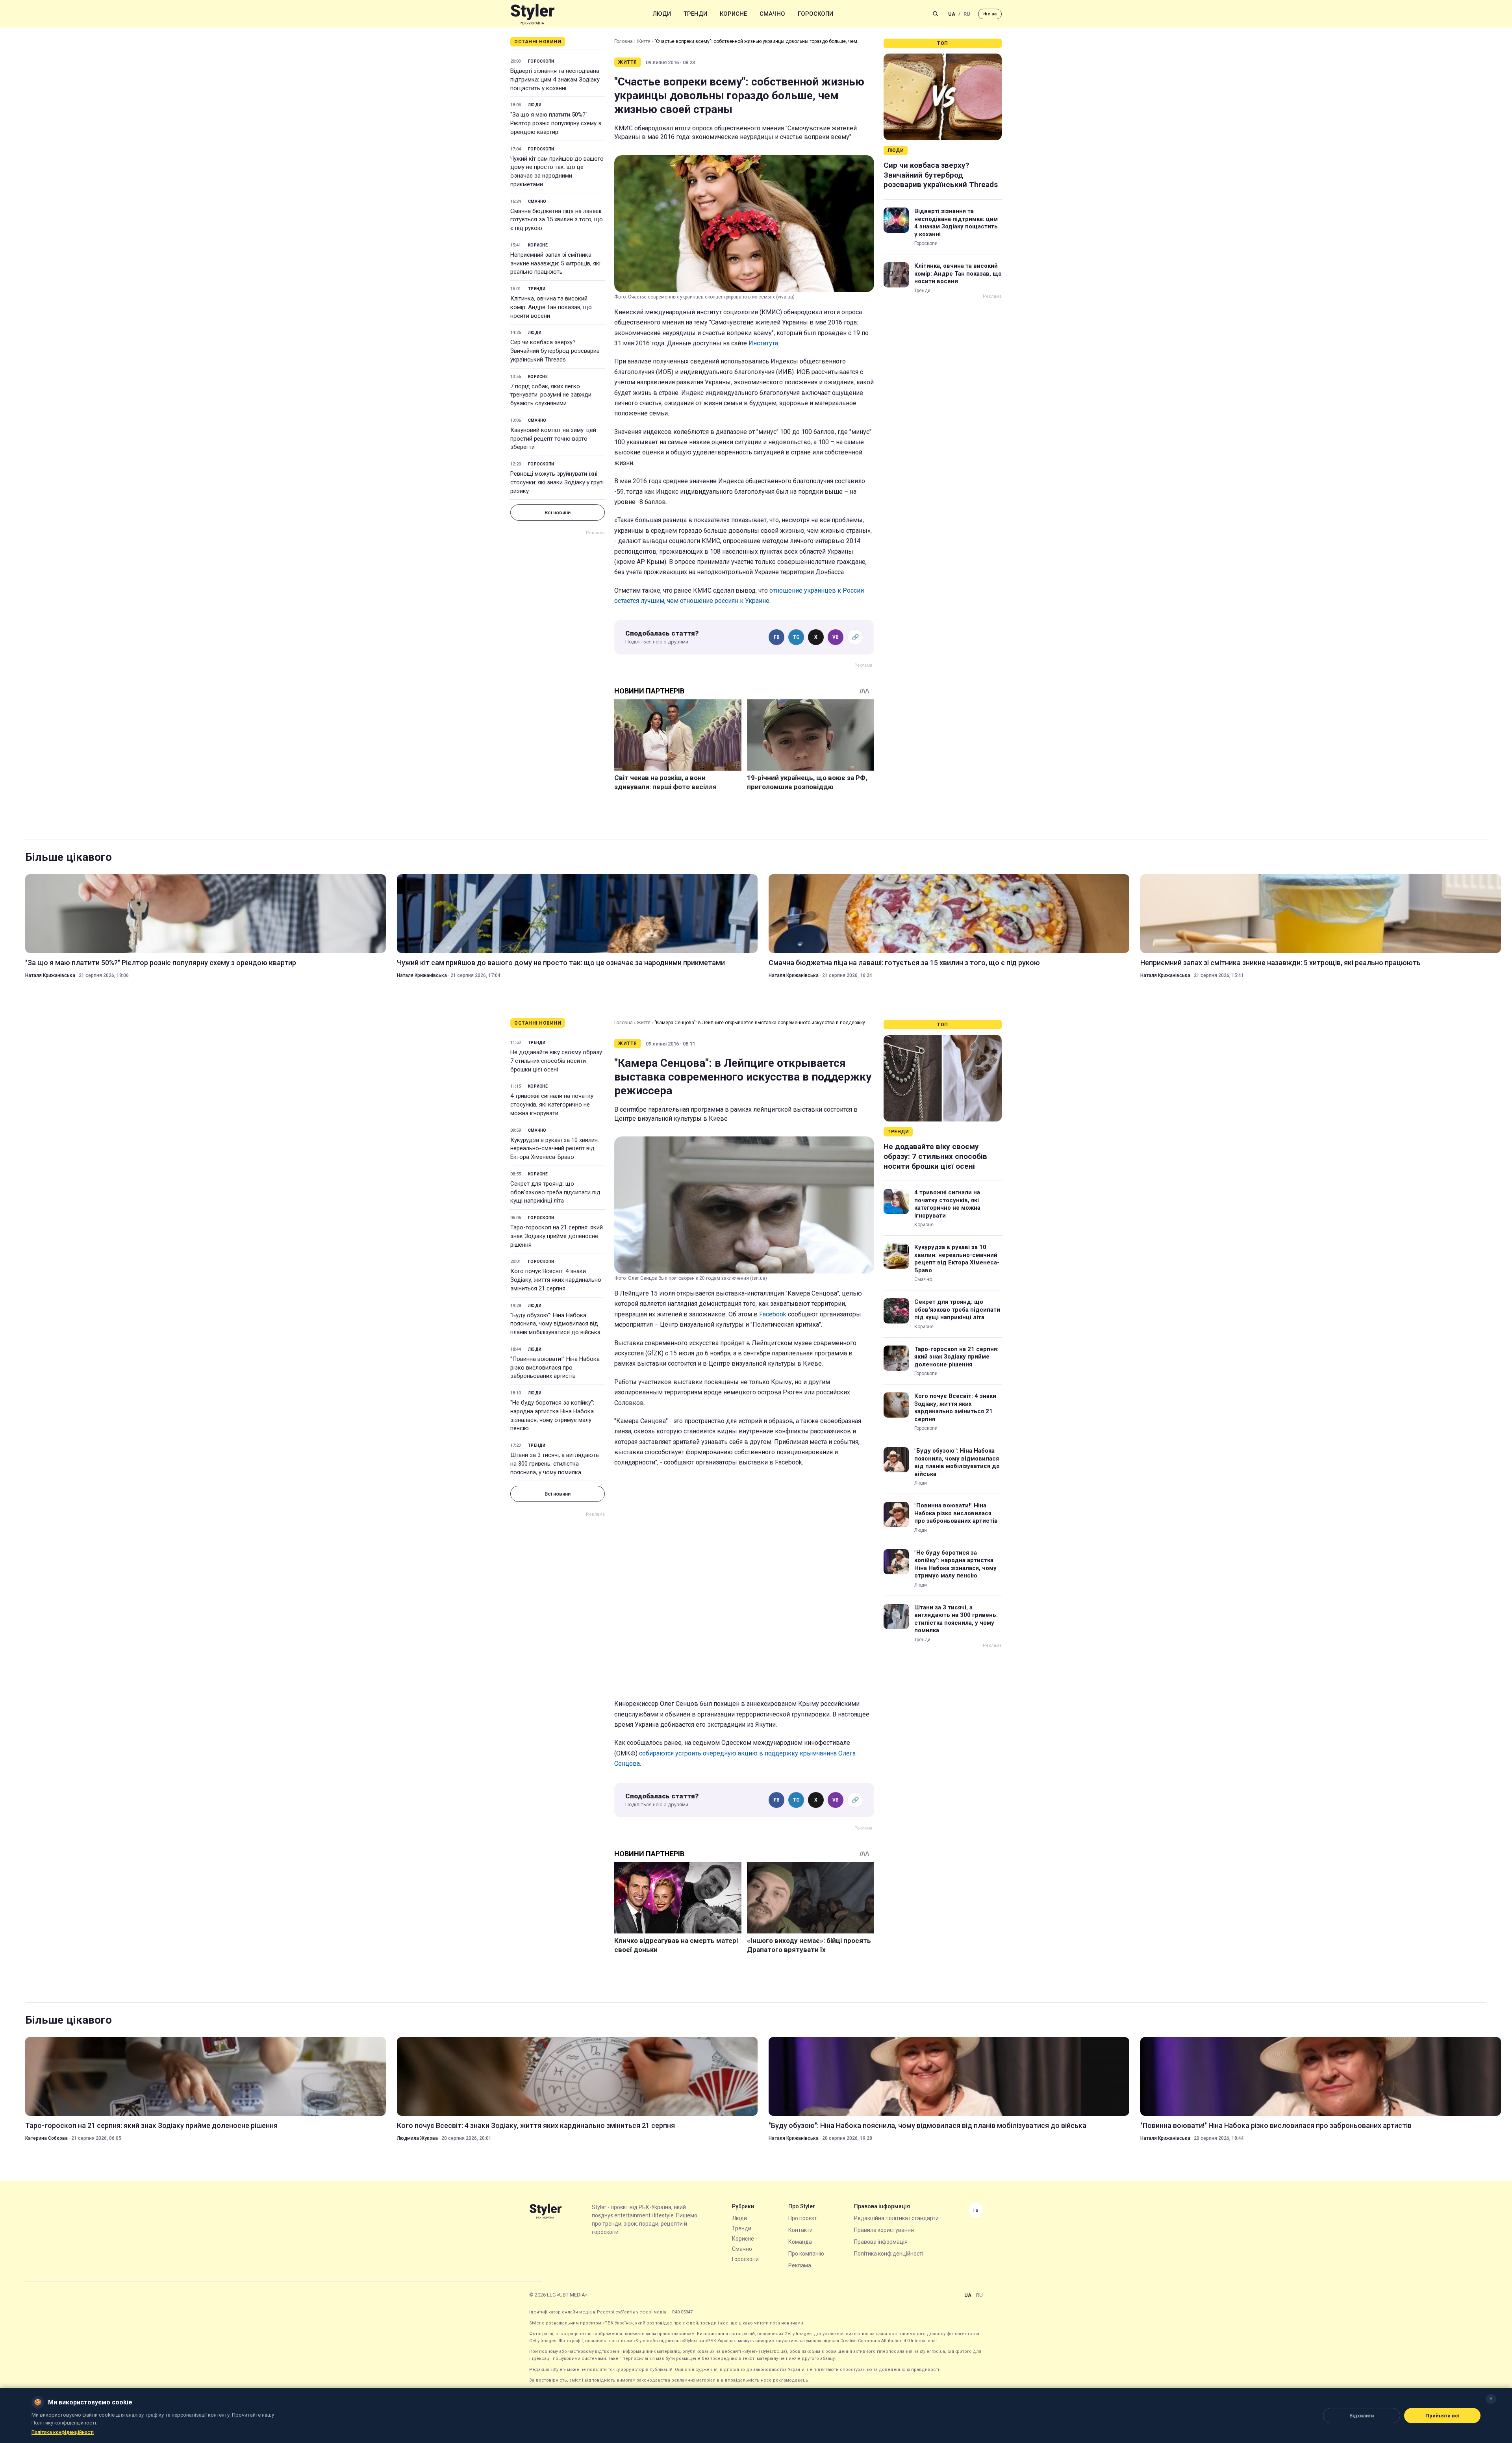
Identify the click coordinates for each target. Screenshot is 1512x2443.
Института (763, 343)
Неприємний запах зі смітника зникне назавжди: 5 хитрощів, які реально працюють (555, 263)
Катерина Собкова (46, 2138)
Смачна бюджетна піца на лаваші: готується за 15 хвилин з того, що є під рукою (557, 220)
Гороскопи (815, 14)
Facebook (774, 1314)
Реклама (800, 2265)
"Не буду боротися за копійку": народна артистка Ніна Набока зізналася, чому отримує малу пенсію (552, 1415)
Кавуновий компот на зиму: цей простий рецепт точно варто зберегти (553, 439)
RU (967, 14)
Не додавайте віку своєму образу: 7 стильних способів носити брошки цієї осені (557, 1061)
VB (836, 637)
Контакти (800, 2230)
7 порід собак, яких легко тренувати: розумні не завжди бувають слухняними (551, 395)
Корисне (733, 14)
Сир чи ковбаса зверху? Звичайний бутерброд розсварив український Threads (555, 351)
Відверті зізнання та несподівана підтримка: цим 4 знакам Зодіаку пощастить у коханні (555, 80)
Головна (624, 41)
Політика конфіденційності (889, 2254)
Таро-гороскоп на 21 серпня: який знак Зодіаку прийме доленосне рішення (557, 1236)
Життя (644, 41)
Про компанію (806, 2254)
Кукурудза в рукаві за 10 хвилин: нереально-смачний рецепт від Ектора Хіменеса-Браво (555, 1149)
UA (952, 14)
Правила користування (884, 2230)
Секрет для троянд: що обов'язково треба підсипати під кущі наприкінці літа (555, 1192)
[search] (936, 14)
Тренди (695, 14)
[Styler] (533, 14)
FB (777, 637)
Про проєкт (803, 2218)
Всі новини (558, 513)
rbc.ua (990, 14)
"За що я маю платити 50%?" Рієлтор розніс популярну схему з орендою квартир (556, 123)
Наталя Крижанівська (50, 975)
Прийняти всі (1443, 2416)
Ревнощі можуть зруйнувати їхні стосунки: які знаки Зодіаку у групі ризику (557, 482)
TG (796, 637)
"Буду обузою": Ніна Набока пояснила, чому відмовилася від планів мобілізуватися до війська (555, 1324)
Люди (662, 14)
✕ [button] (1491, 2399)
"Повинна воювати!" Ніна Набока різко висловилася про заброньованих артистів (555, 1368)
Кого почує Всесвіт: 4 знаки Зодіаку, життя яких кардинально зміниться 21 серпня (556, 1280)
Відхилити (1362, 2416)
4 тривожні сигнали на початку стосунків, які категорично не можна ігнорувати (552, 1105)
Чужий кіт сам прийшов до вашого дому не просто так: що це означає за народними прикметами (557, 171)
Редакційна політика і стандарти (896, 2218)
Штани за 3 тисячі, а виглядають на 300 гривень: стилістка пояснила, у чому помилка (555, 1464)
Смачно (772, 14)
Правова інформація (881, 2242)
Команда (800, 2242)
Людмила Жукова (417, 2138)
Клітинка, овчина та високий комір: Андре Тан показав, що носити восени (551, 307)
